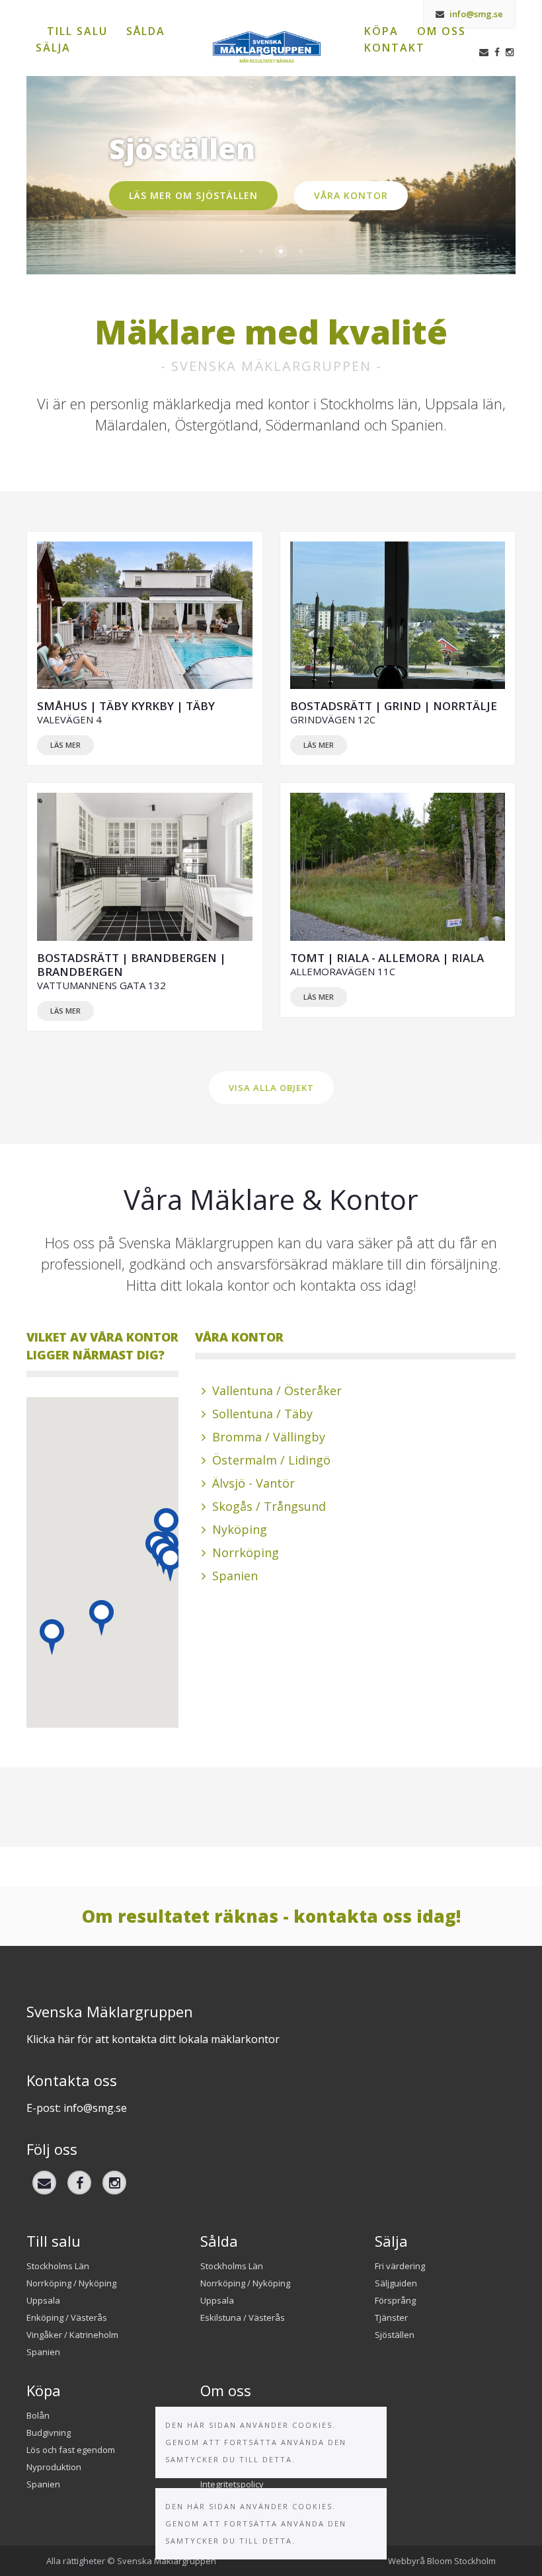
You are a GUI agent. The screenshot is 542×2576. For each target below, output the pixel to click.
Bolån (38, 2415)
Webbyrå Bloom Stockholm (442, 2561)
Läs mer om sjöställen (193, 195)
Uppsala (43, 2300)
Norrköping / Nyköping (71, 2283)
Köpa (381, 31)
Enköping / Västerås (67, 2317)
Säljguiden (396, 2283)
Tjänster (391, 2317)
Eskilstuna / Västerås (243, 2317)
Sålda (146, 31)
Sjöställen (281, 251)
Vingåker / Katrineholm (72, 2335)
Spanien (261, 251)
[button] (52, 1637)
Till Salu (77, 31)
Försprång (395, 2300)
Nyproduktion (54, 2467)
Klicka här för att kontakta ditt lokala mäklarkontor (153, 2039)
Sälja (53, 48)
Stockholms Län (58, 2266)
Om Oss (442, 31)
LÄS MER (65, 745)
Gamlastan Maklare (241, 251)
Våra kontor (351, 195)
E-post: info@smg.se (77, 2108)
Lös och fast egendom (71, 2450)
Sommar (301, 251)
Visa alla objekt (271, 1088)
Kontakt (395, 48)
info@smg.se (475, 14)
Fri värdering (400, 2266)
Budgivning (49, 2433)
